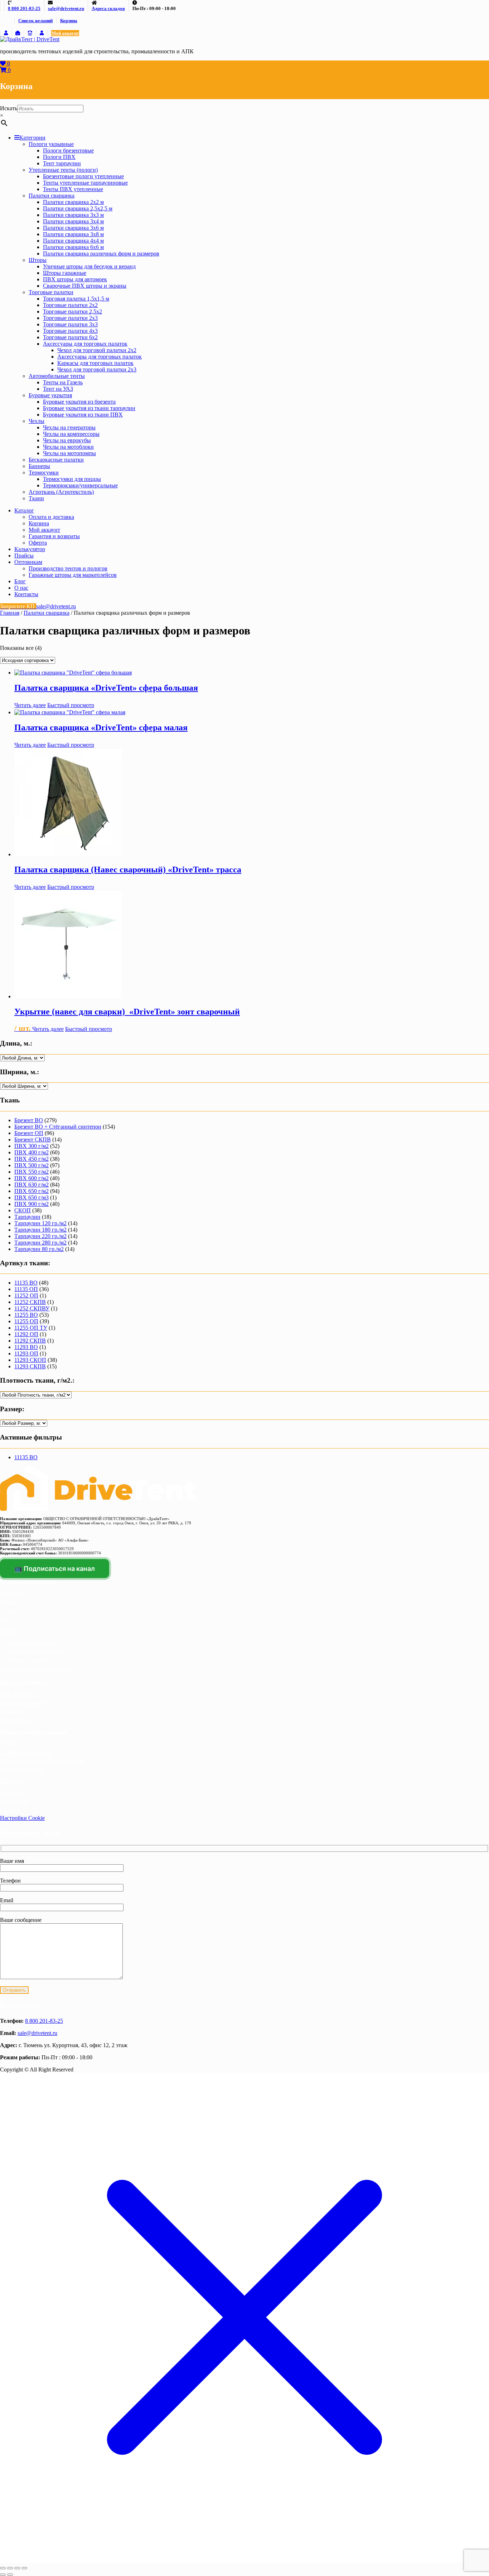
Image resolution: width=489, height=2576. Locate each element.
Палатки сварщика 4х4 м (73, 241)
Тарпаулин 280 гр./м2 (40, 1243)
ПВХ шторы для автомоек (75, 279)
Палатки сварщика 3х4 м (73, 221)
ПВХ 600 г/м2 (32, 1178)
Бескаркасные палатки (56, 460)
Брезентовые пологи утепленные (83, 176)
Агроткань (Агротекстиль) (61, 492)
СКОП (23, 1210)
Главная (10, 613)
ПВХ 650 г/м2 (32, 1191)
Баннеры (39, 466)
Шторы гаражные (65, 273)
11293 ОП (26, 1353)
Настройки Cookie (22, 1818)
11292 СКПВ (30, 1341)
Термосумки (44, 473)
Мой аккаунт (65, 33)
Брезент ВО (29, 1120)
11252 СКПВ (30, 1302)
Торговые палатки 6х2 (70, 337)
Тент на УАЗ (58, 389)
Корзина (69, 21)
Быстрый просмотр (71, 705)
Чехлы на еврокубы (67, 440)
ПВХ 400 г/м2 (32, 1152)
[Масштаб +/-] (3, 2568)
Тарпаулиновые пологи (31, 1652)
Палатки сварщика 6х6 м (73, 247)
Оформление (18, 1720)
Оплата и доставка (51, 517)
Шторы (38, 260)
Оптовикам (28, 562)
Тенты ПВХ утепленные (73, 189)
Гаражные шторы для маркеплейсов (73, 575)
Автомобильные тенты (57, 376)
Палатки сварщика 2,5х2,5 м (78, 208)
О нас (21, 588)
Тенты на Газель (63, 382)
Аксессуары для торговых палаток (85, 344)
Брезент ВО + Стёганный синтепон (58, 1127)
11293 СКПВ (30, 1366)
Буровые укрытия (50, 395)
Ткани (36, 498)
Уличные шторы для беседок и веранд (89, 266)
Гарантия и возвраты (54, 536)
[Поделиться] (17, 2568)
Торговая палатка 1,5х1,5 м (76, 299)
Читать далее (30, 705)
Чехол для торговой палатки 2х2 (97, 350)
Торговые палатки (51, 292)
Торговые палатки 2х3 (70, 318)
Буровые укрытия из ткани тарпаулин (89, 408)
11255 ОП (26, 1321)
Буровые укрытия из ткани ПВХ (83, 415)
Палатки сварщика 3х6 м (73, 228)
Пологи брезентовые (68, 150)
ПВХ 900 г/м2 (32, 1204)
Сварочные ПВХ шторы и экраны (85, 286)
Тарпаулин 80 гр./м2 (39, 1249)
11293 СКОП (30, 1360)
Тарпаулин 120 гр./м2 (40, 1223)
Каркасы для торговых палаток (95, 363)
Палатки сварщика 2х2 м (73, 202)
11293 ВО (26, 1347)
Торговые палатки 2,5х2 (72, 311)
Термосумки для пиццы (72, 479)
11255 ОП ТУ (31, 1328)
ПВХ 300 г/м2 (32, 1146)
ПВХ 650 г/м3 (32, 1197)
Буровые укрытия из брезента (79, 402)
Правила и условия (26, 1752)
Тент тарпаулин (62, 163)
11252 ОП (26, 1296)
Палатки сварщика (52, 196)
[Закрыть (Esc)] (24, 2568)
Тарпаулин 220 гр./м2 (40, 1236)
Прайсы (24, 556)
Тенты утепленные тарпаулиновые (85, 183)
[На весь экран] (10, 2568)
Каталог (24, 510)
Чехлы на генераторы (69, 427)
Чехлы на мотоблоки (68, 447)
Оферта (38, 543)
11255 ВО (26, 1315)
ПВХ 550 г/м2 (32, 1172)
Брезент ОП (29, 1133)
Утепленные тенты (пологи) (63, 170)
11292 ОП (26, 1334)
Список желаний (35, 21)
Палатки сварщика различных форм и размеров (101, 254)
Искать (9, 108)
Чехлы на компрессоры (71, 434)
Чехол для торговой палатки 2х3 (97, 369)
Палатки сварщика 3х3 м (73, 215)
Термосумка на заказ (28, 1643)
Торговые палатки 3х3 (70, 324)
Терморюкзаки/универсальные (80, 485)
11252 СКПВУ (32, 1308)
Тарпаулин (27, 1217)
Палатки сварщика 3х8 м (73, 234)
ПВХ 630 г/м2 (32, 1185)
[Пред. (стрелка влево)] (3, 2575)
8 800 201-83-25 (44, 2021)
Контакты (26, 594)
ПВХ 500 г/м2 (32, 1165)
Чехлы (37, 421)
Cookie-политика (22, 1770)
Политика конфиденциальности (42, 1761)
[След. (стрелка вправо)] (10, 2575)
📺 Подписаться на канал (55, 1569)
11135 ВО (26, 1283)
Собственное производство (37, 1669)
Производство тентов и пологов (68, 568)
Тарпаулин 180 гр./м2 (40, 1230)
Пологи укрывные (51, 144)
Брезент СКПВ (33, 1140)
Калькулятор (30, 549)
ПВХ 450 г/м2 (32, 1159)
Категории (32, 138)
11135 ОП (26, 1289)
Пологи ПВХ (59, 157)
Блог (20, 581)
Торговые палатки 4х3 (70, 331)
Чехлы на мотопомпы (69, 453)
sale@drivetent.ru (37, 2033)
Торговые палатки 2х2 (70, 305)
